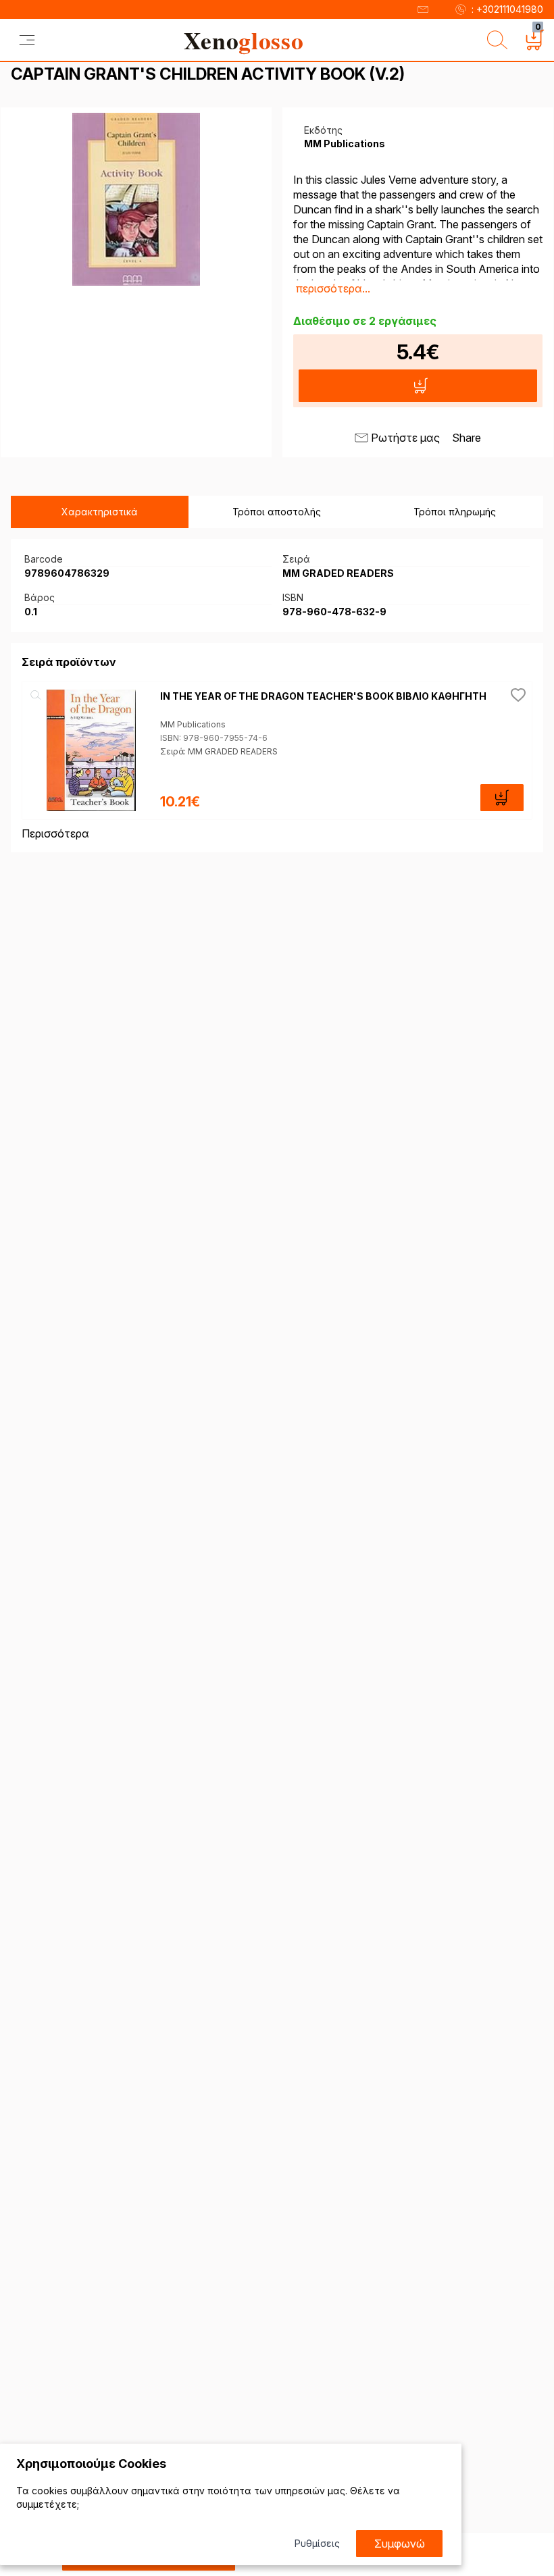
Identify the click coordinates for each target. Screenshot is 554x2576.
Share (467, 438)
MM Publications (193, 724)
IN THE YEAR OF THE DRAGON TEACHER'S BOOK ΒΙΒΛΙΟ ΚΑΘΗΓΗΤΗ (323, 696)
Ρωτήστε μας (405, 438)
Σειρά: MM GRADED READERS (219, 751)
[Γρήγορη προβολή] (36, 695)
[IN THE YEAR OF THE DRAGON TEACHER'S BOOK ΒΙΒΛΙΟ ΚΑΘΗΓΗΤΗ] (91, 750)
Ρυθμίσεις (317, 2543)
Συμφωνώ (400, 2544)
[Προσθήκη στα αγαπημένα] (518, 695)
